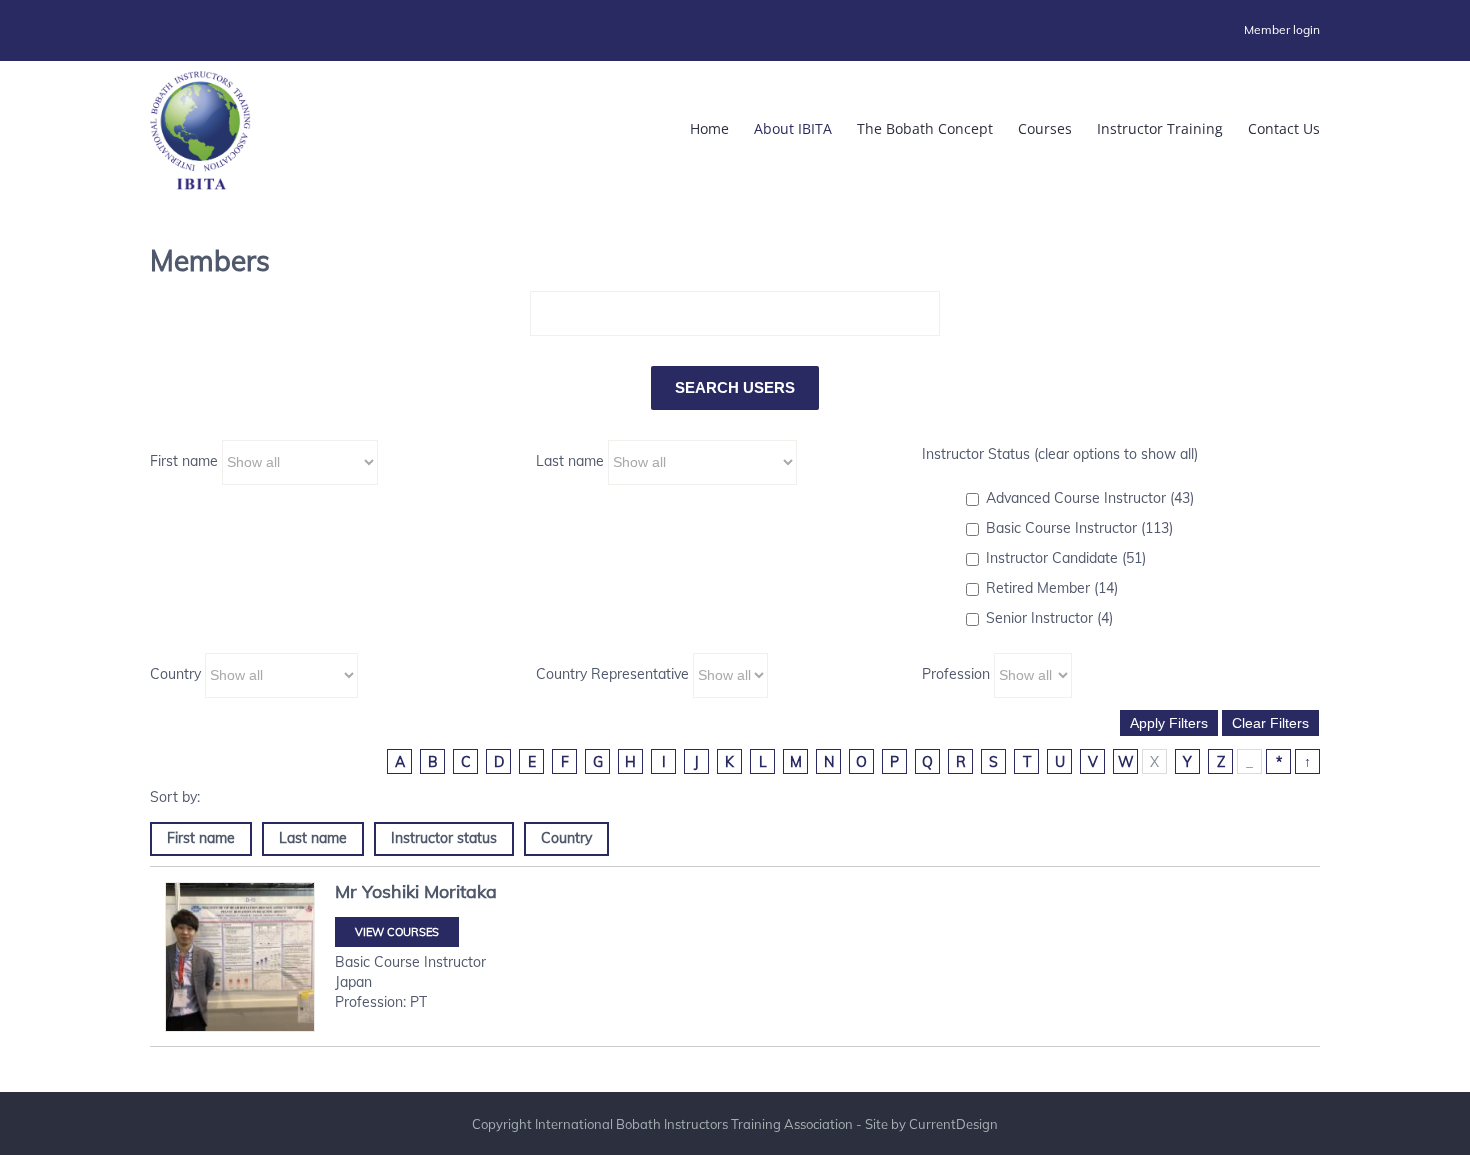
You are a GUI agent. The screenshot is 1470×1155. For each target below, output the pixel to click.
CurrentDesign (953, 1124)
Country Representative (612, 674)
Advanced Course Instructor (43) (1090, 498)
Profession (956, 674)
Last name (570, 461)
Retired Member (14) (1052, 588)
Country (175, 674)
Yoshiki (390, 891)
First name (184, 461)
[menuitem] (1282, 30)
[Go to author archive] (240, 957)
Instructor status (444, 838)
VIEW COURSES (397, 932)
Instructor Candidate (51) (1066, 558)
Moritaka (460, 891)
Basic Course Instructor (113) (1079, 528)
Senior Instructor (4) (1049, 618)
